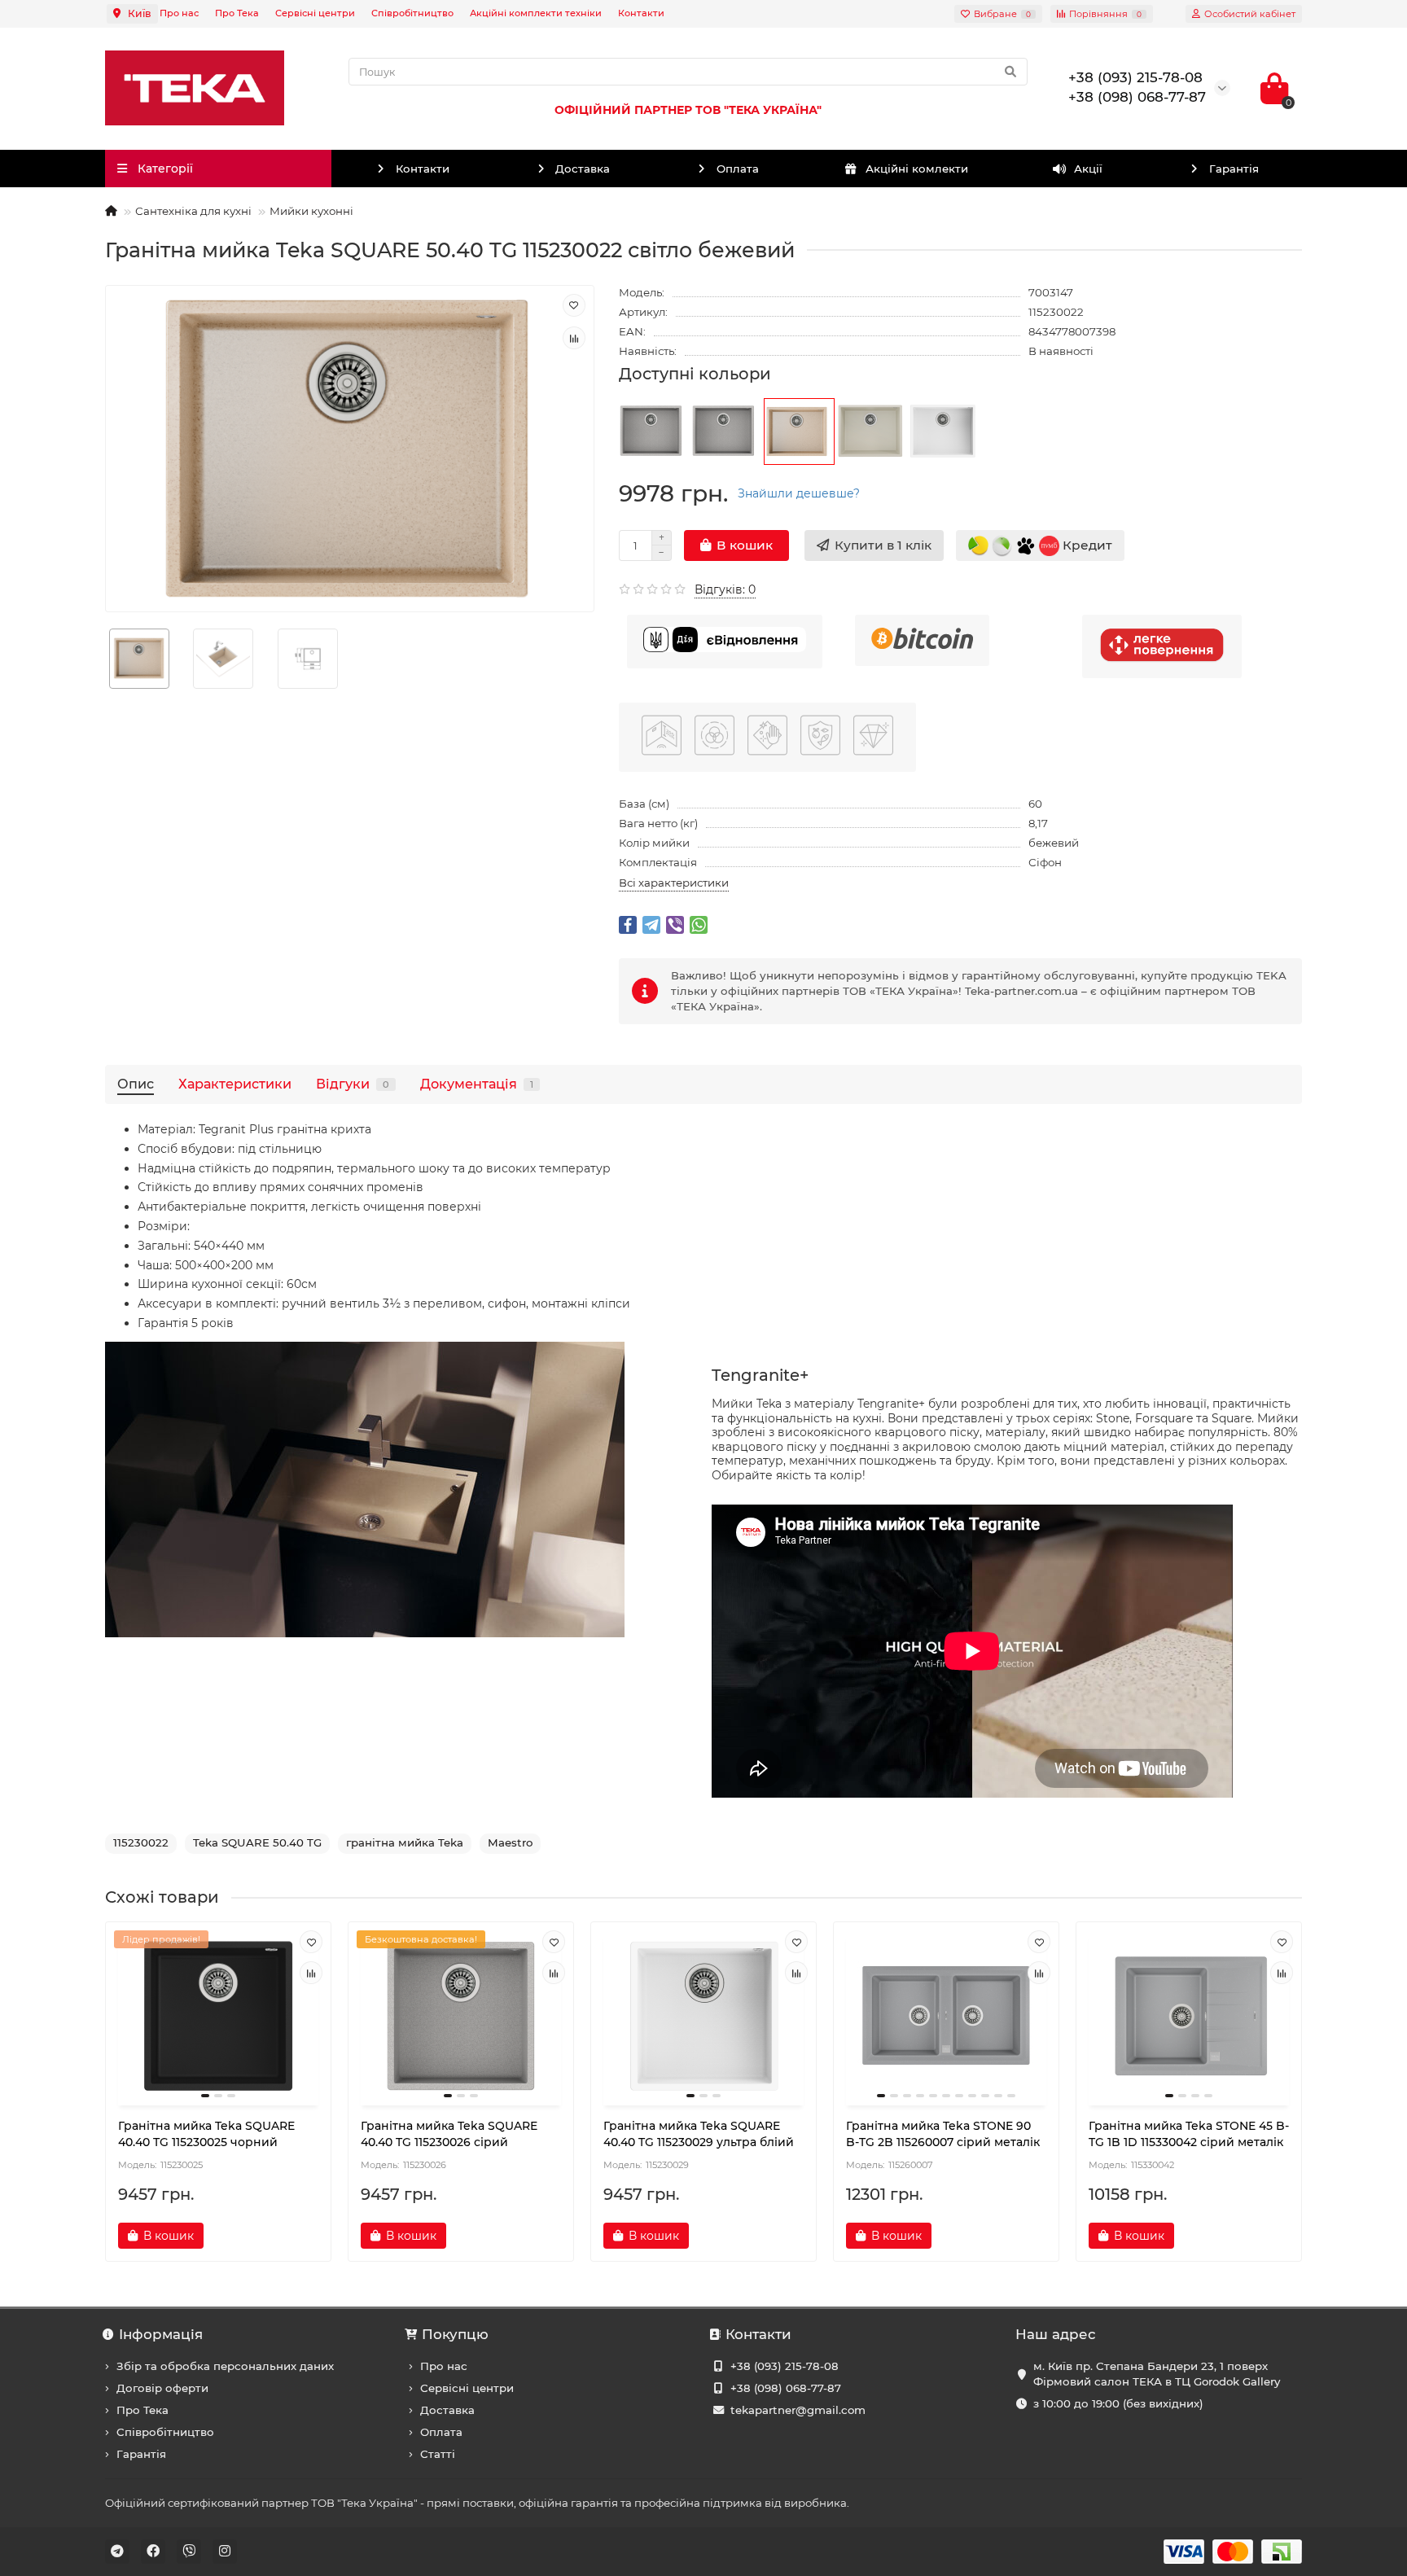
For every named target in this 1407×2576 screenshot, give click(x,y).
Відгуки (353, 1084)
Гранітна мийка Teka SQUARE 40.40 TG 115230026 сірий (449, 2134)
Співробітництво (412, 13)
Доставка (583, 169)
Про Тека (237, 13)
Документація (477, 1084)
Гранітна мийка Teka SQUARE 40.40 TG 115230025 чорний (206, 2134)
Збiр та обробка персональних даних (225, 2366)
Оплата (738, 169)
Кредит (1086, 544)
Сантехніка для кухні (193, 211)
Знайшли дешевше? (799, 493)
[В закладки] (574, 305)
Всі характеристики (674, 883)
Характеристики (235, 1084)
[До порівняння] (574, 338)
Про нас (179, 13)
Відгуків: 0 (725, 589)
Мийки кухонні (311, 211)
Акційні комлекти (917, 169)
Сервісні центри (315, 13)
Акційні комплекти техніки (536, 13)
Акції (1088, 169)
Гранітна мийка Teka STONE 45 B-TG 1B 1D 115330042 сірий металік (1189, 2134)
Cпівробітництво (165, 2432)
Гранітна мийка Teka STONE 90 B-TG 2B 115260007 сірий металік (943, 2134)
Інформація (161, 2334)
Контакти (641, 13)
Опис (136, 1084)
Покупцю (455, 2334)
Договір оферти (162, 2388)
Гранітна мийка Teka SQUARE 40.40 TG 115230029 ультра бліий (699, 2134)
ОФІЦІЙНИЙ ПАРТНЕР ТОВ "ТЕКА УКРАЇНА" (688, 110)
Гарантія (1234, 169)
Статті (438, 2454)
